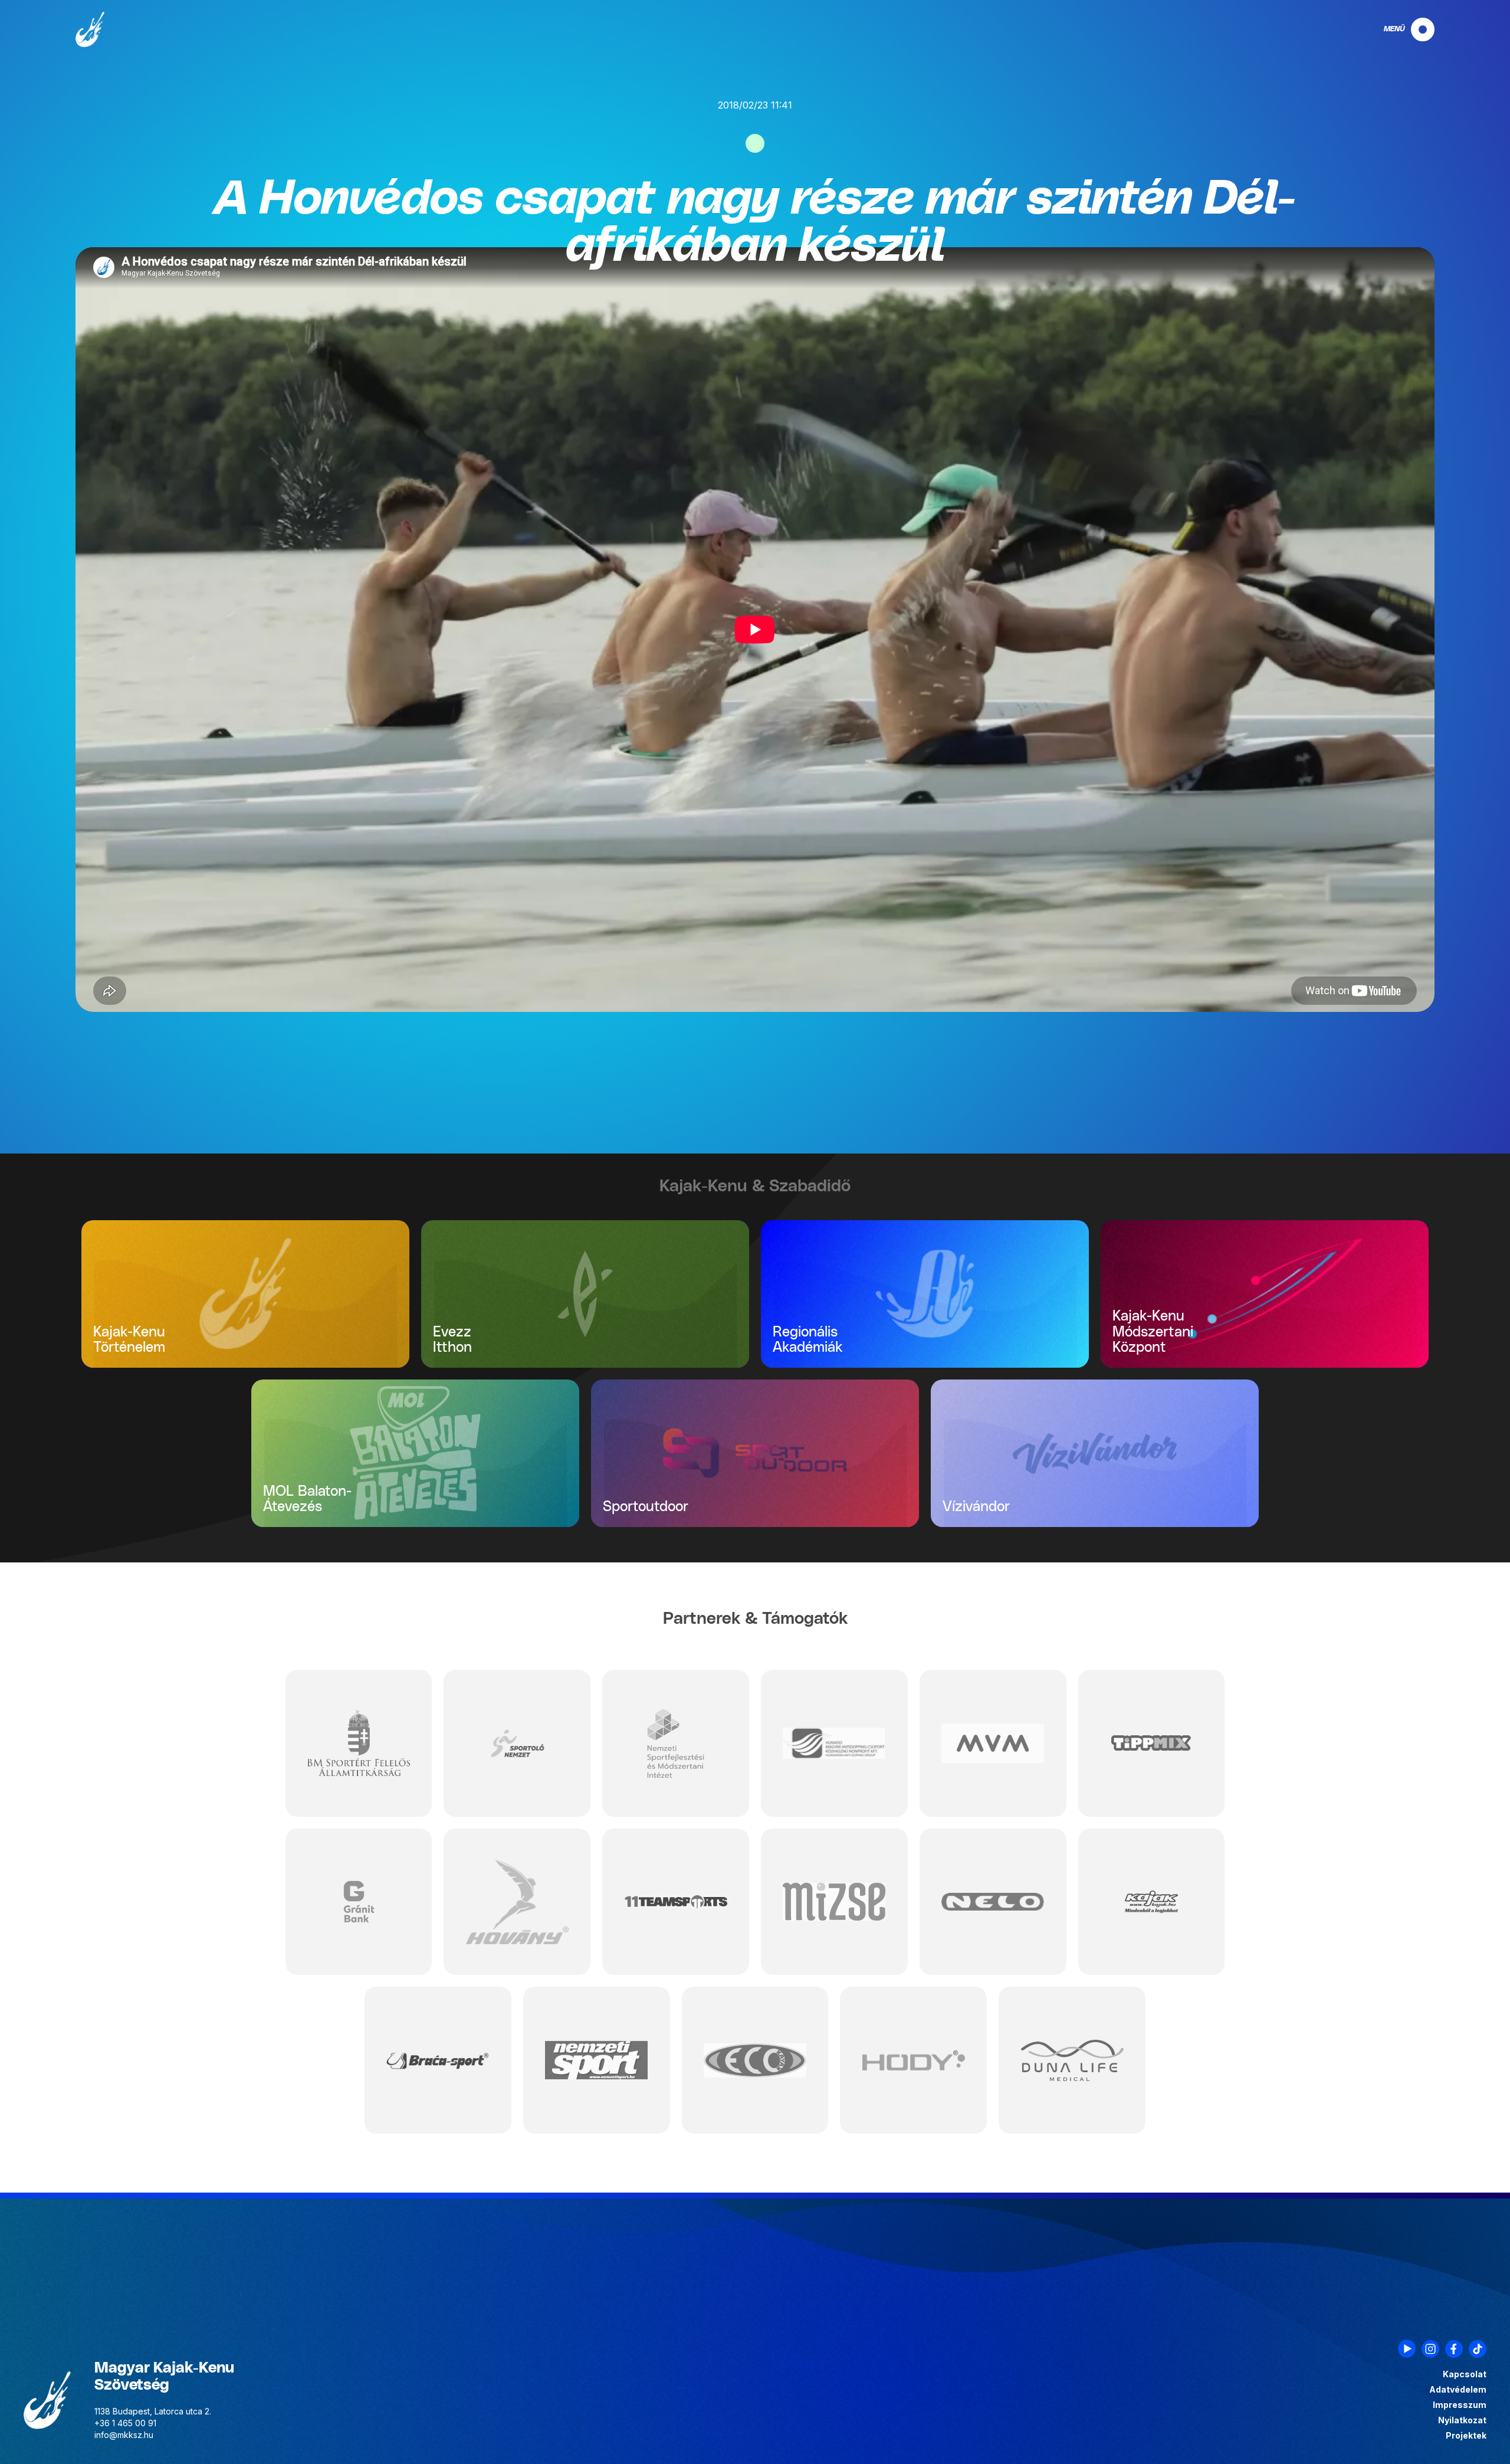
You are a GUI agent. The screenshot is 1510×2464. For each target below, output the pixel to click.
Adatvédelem (1458, 2390)
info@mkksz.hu (124, 2435)
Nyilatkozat (1462, 2420)
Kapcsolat (1465, 2374)
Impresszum (1460, 2405)
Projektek (1466, 2436)
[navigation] (1399, 30)
